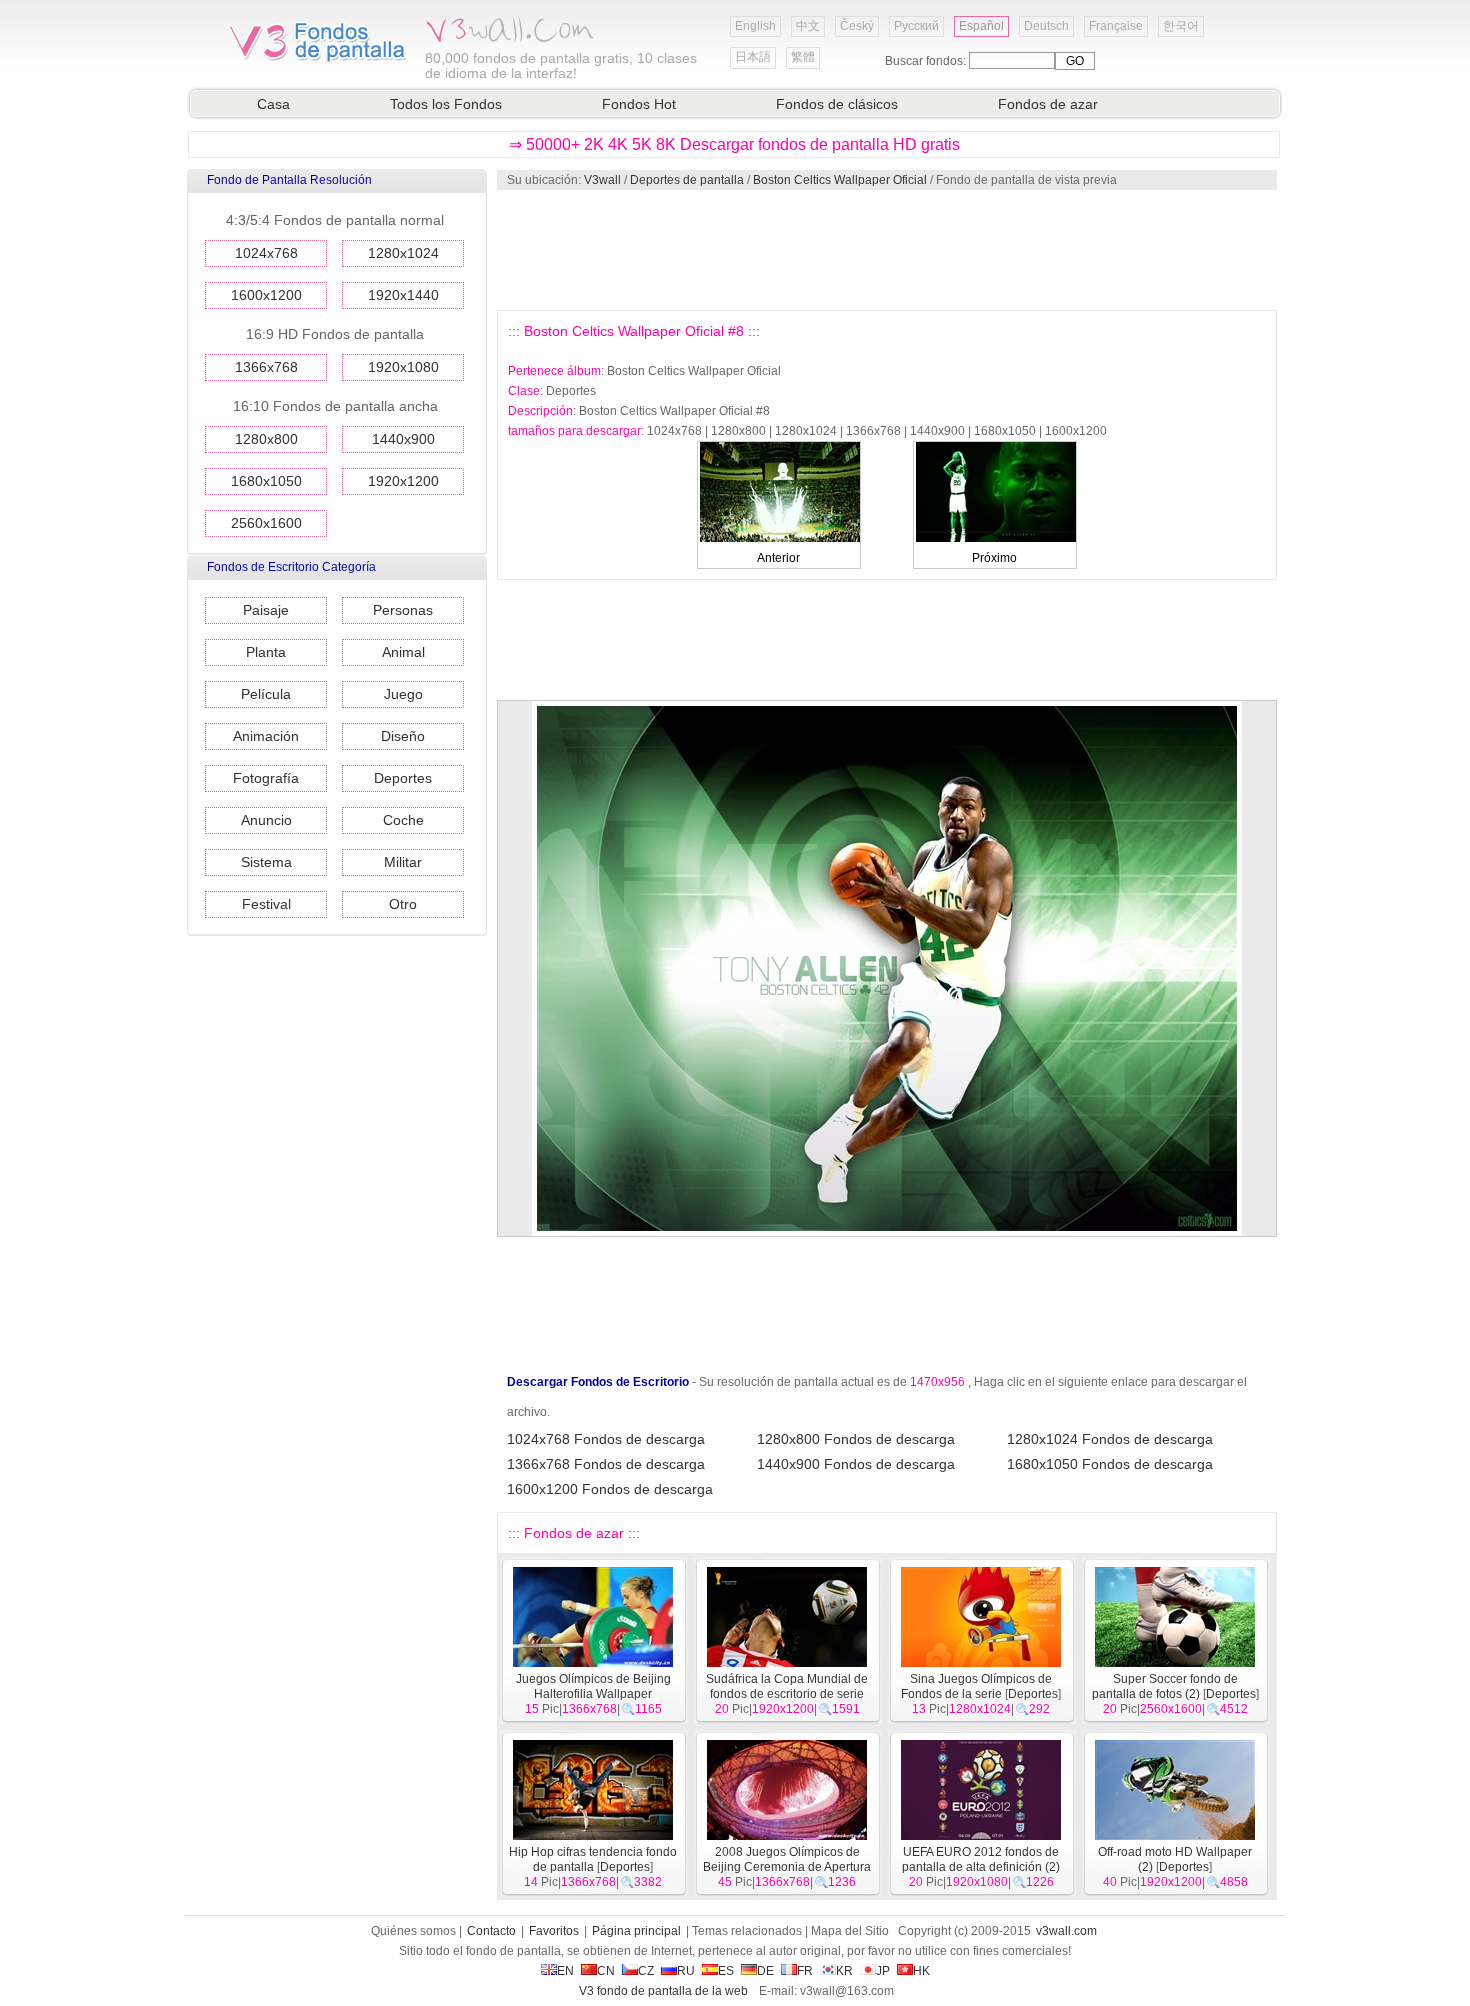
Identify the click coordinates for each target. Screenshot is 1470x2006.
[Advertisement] (886, 250)
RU (686, 1971)
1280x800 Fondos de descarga (856, 1439)
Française (1116, 26)
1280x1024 (403, 253)
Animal (403, 652)
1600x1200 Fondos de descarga (610, 1489)
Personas (403, 610)
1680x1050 (266, 481)
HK (921, 1971)
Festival (266, 904)
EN (565, 1971)
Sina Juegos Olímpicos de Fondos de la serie (976, 1686)
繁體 (803, 57)
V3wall (602, 180)
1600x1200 (266, 295)
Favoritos (554, 1931)
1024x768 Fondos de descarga (606, 1439)
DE (765, 1971)
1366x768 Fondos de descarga (606, 1464)
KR (844, 1971)
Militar (403, 862)
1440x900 (403, 439)
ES (726, 1971)
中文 (808, 26)
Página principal (636, 1931)
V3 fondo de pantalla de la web (663, 1991)
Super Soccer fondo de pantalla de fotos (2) (1165, 1686)
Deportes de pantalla (687, 180)
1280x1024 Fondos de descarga (1110, 1439)
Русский (916, 26)
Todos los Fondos (446, 104)
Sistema (266, 862)
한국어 (1181, 26)
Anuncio (266, 820)
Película (266, 694)
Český (857, 26)
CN (606, 1971)
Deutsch (1046, 26)
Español (981, 26)
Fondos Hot (639, 104)
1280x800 (266, 439)
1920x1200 (403, 481)
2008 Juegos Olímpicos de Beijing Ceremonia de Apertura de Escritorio (787, 1867)
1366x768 (266, 367)
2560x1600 (266, 523)
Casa (273, 104)
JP (883, 1971)
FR (805, 1971)
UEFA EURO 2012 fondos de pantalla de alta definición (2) (981, 1859)
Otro (403, 904)
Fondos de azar (1048, 104)
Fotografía (266, 778)
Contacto (491, 1931)
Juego (403, 694)
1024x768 (266, 253)
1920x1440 (403, 295)
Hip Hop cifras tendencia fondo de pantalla (593, 1859)
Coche (403, 820)
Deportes (403, 778)
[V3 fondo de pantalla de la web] (318, 59)
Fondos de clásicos (837, 104)
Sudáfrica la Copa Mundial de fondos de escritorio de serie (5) (787, 1694)
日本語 (753, 57)
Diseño (403, 736)
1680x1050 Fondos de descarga (1110, 1464)
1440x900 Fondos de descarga (856, 1464)
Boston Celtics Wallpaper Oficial (840, 180)
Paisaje (266, 610)
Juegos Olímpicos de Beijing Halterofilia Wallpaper (593, 1686)
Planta (266, 652)
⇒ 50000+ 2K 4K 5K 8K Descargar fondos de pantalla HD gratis (734, 144)
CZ (646, 1971)
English (755, 26)
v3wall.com (1066, 1931)
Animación (266, 736)
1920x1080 (403, 367)
